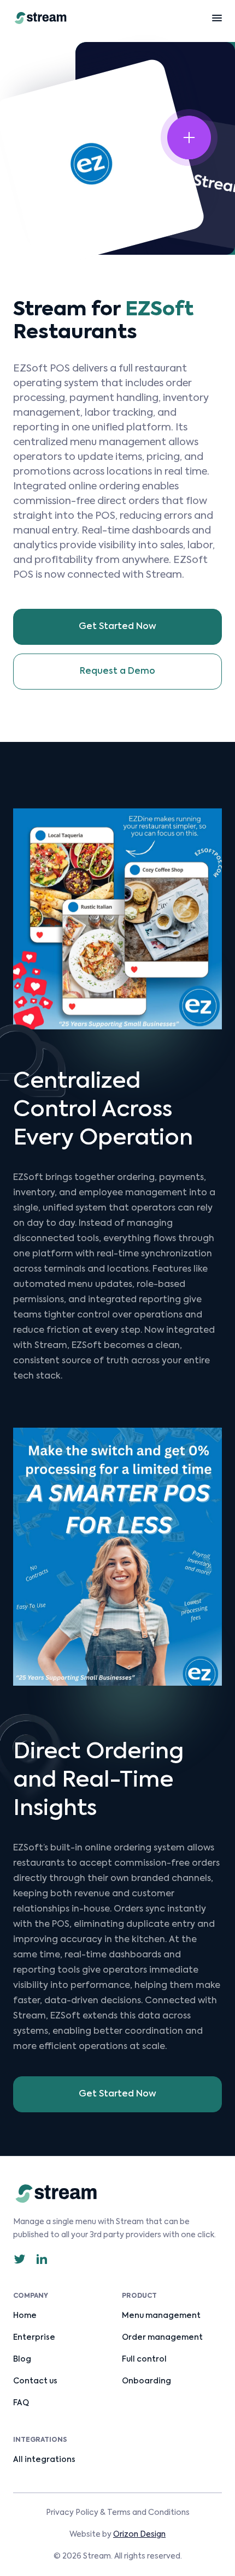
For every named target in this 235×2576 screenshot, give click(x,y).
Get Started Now (117, 627)
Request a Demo (117, 672)
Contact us (35, 2381)
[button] (217, 18)
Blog (22, 2359)
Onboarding (146, 2381)
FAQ (21, 2403)
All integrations (44, 2460)
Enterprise (34, 2338)
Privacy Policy (72, 2513)
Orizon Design (139, 2535)
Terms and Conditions (148, 2513)
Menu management (161, 2316)
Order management (162, 2338)
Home (25, 2316)
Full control (144, 2359)
